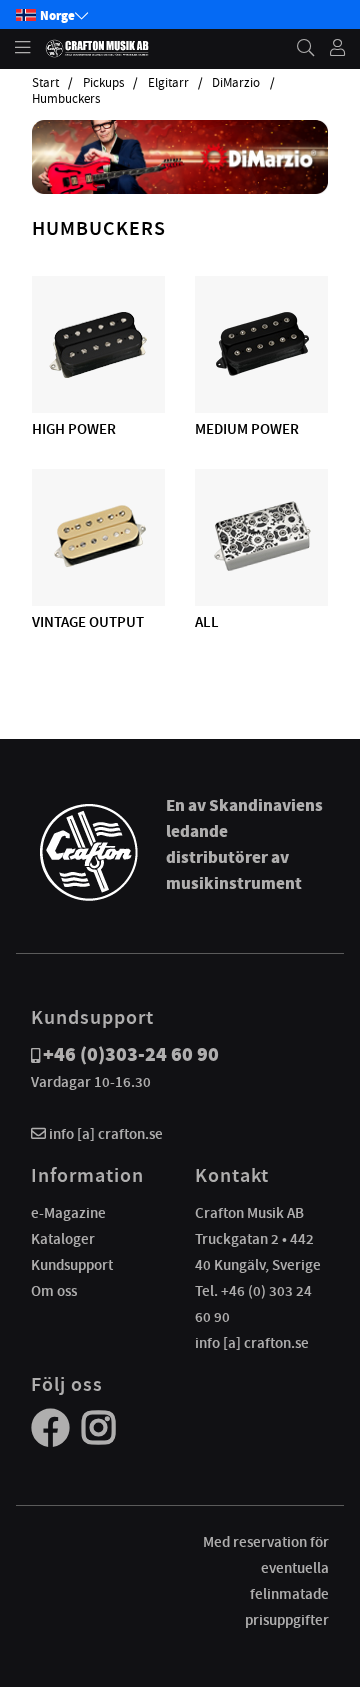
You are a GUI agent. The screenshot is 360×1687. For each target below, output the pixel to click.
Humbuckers (66, 99)
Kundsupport (72, 1265)
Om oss (54, 1291)
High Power (74, 429)
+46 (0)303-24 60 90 (131, 1054)
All (207, 622)
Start (45, 83)
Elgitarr (168, 83)
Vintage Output (88, 622)
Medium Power (247, 429)
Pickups (103, 83)
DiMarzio (236, 83)
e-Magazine (68, 1213)
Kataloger (63, 1239)
